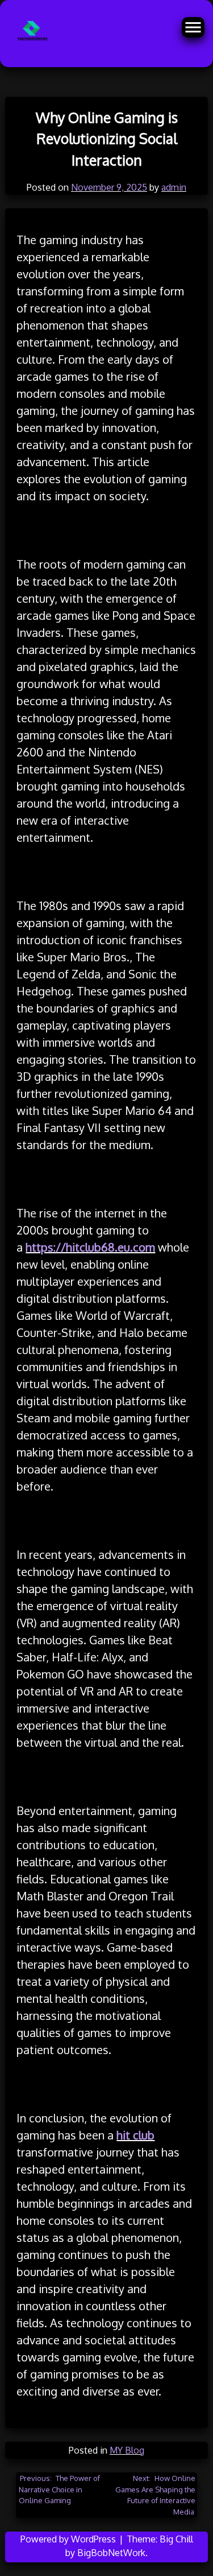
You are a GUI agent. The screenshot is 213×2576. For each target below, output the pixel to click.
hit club (135, 2135)
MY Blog (127, 2450)
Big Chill (176, 2539)
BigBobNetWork (111, 2553)
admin (174, 187)
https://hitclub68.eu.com (90, 1247)
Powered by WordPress (69, 2539)
